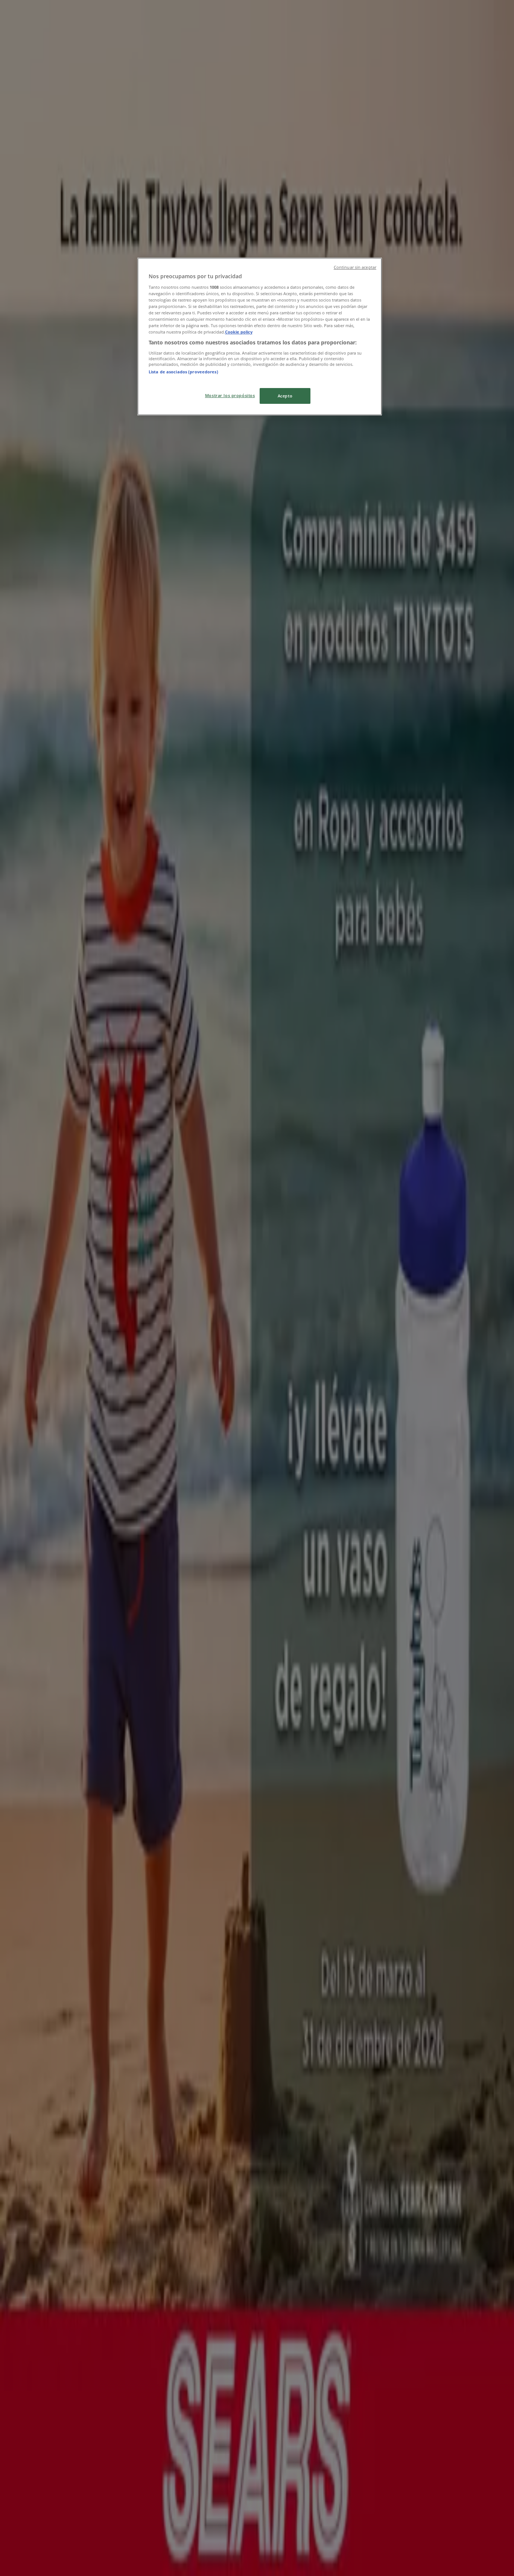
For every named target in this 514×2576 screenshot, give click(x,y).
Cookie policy (239, 332)
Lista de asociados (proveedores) (183, 372)
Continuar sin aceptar (355, 267)
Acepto (285, 396)
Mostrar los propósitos (230, 395)
